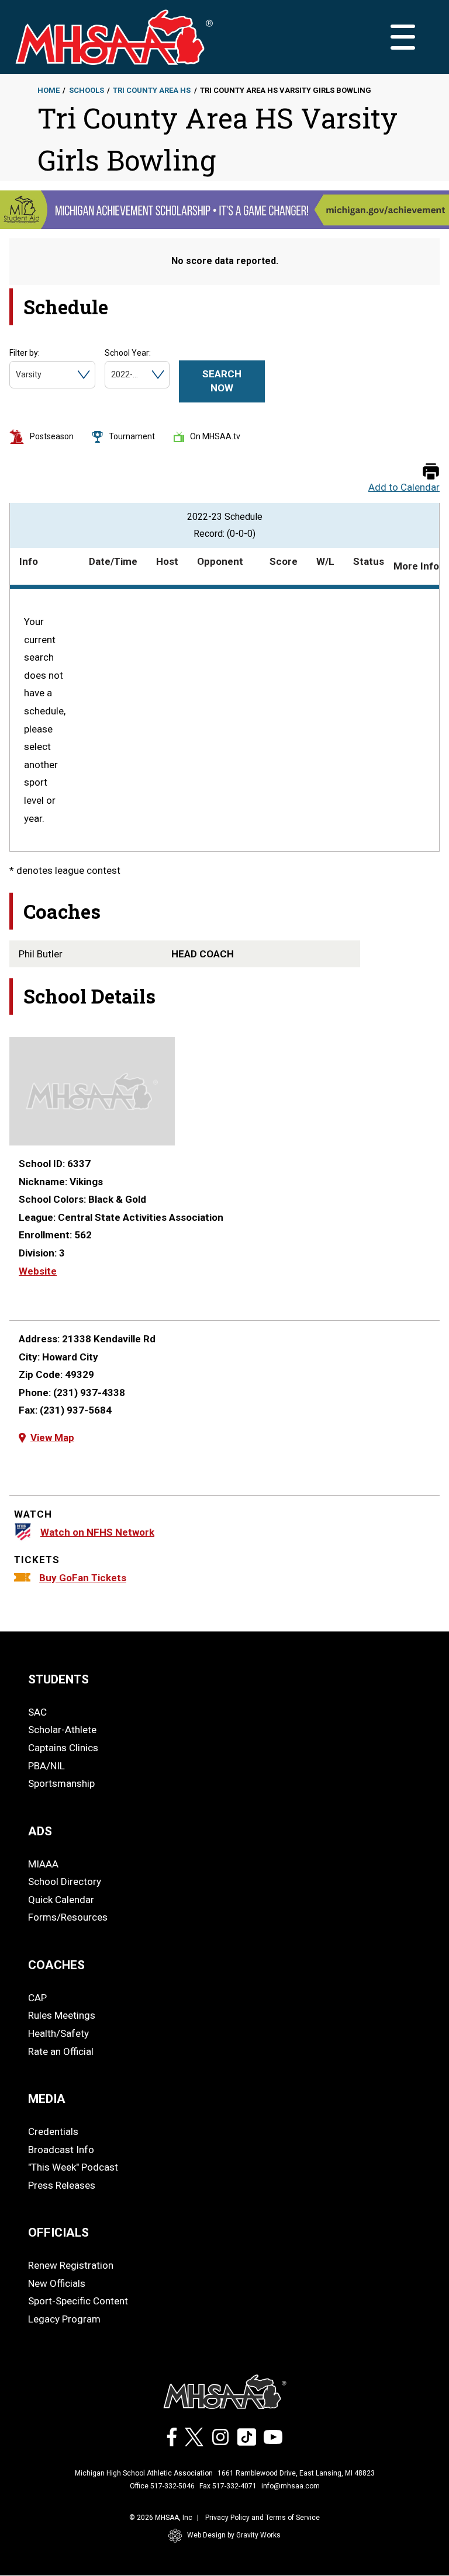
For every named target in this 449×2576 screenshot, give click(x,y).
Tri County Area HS (152, 90)
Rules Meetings (62, 2015)
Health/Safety (58, 2033)
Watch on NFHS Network (97, 1532)
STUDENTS (58, 1679)
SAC (37, 1712)
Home (49, 90)
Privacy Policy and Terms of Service (263, 2518)
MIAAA (43, 1864)
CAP (37, 1998)
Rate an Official (61, 2051)
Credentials (53, 2131)
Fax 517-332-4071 (228, 2486)
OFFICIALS (58, 2233)
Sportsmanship (61, 1783)
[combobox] (17, 375)
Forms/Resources (68, 1917)
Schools (87, 90)
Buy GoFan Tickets (83, 1578)
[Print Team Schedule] (431, 472)
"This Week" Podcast (73, 2167)
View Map (52, 1438)
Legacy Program (64, 2319)
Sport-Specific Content (78, 2301)
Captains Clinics (63, 1748)
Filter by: (25, 353)
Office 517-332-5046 (162, 2486)
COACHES (56, 1965)
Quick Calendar (61, 1900)
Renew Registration (71, 2265)
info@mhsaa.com (291, 2486)
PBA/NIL (46, 1766)
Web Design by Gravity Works (234, 2535)
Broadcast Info (61, 2150)
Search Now (222, 381)
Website (38, 1271)
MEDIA (47, 2099)
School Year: (128, 353)
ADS (40, 1831)
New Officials (57, 2283)
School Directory (65, 1881)
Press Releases (62, 2185)
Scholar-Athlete (62, 1730)
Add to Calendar (404, 487)
